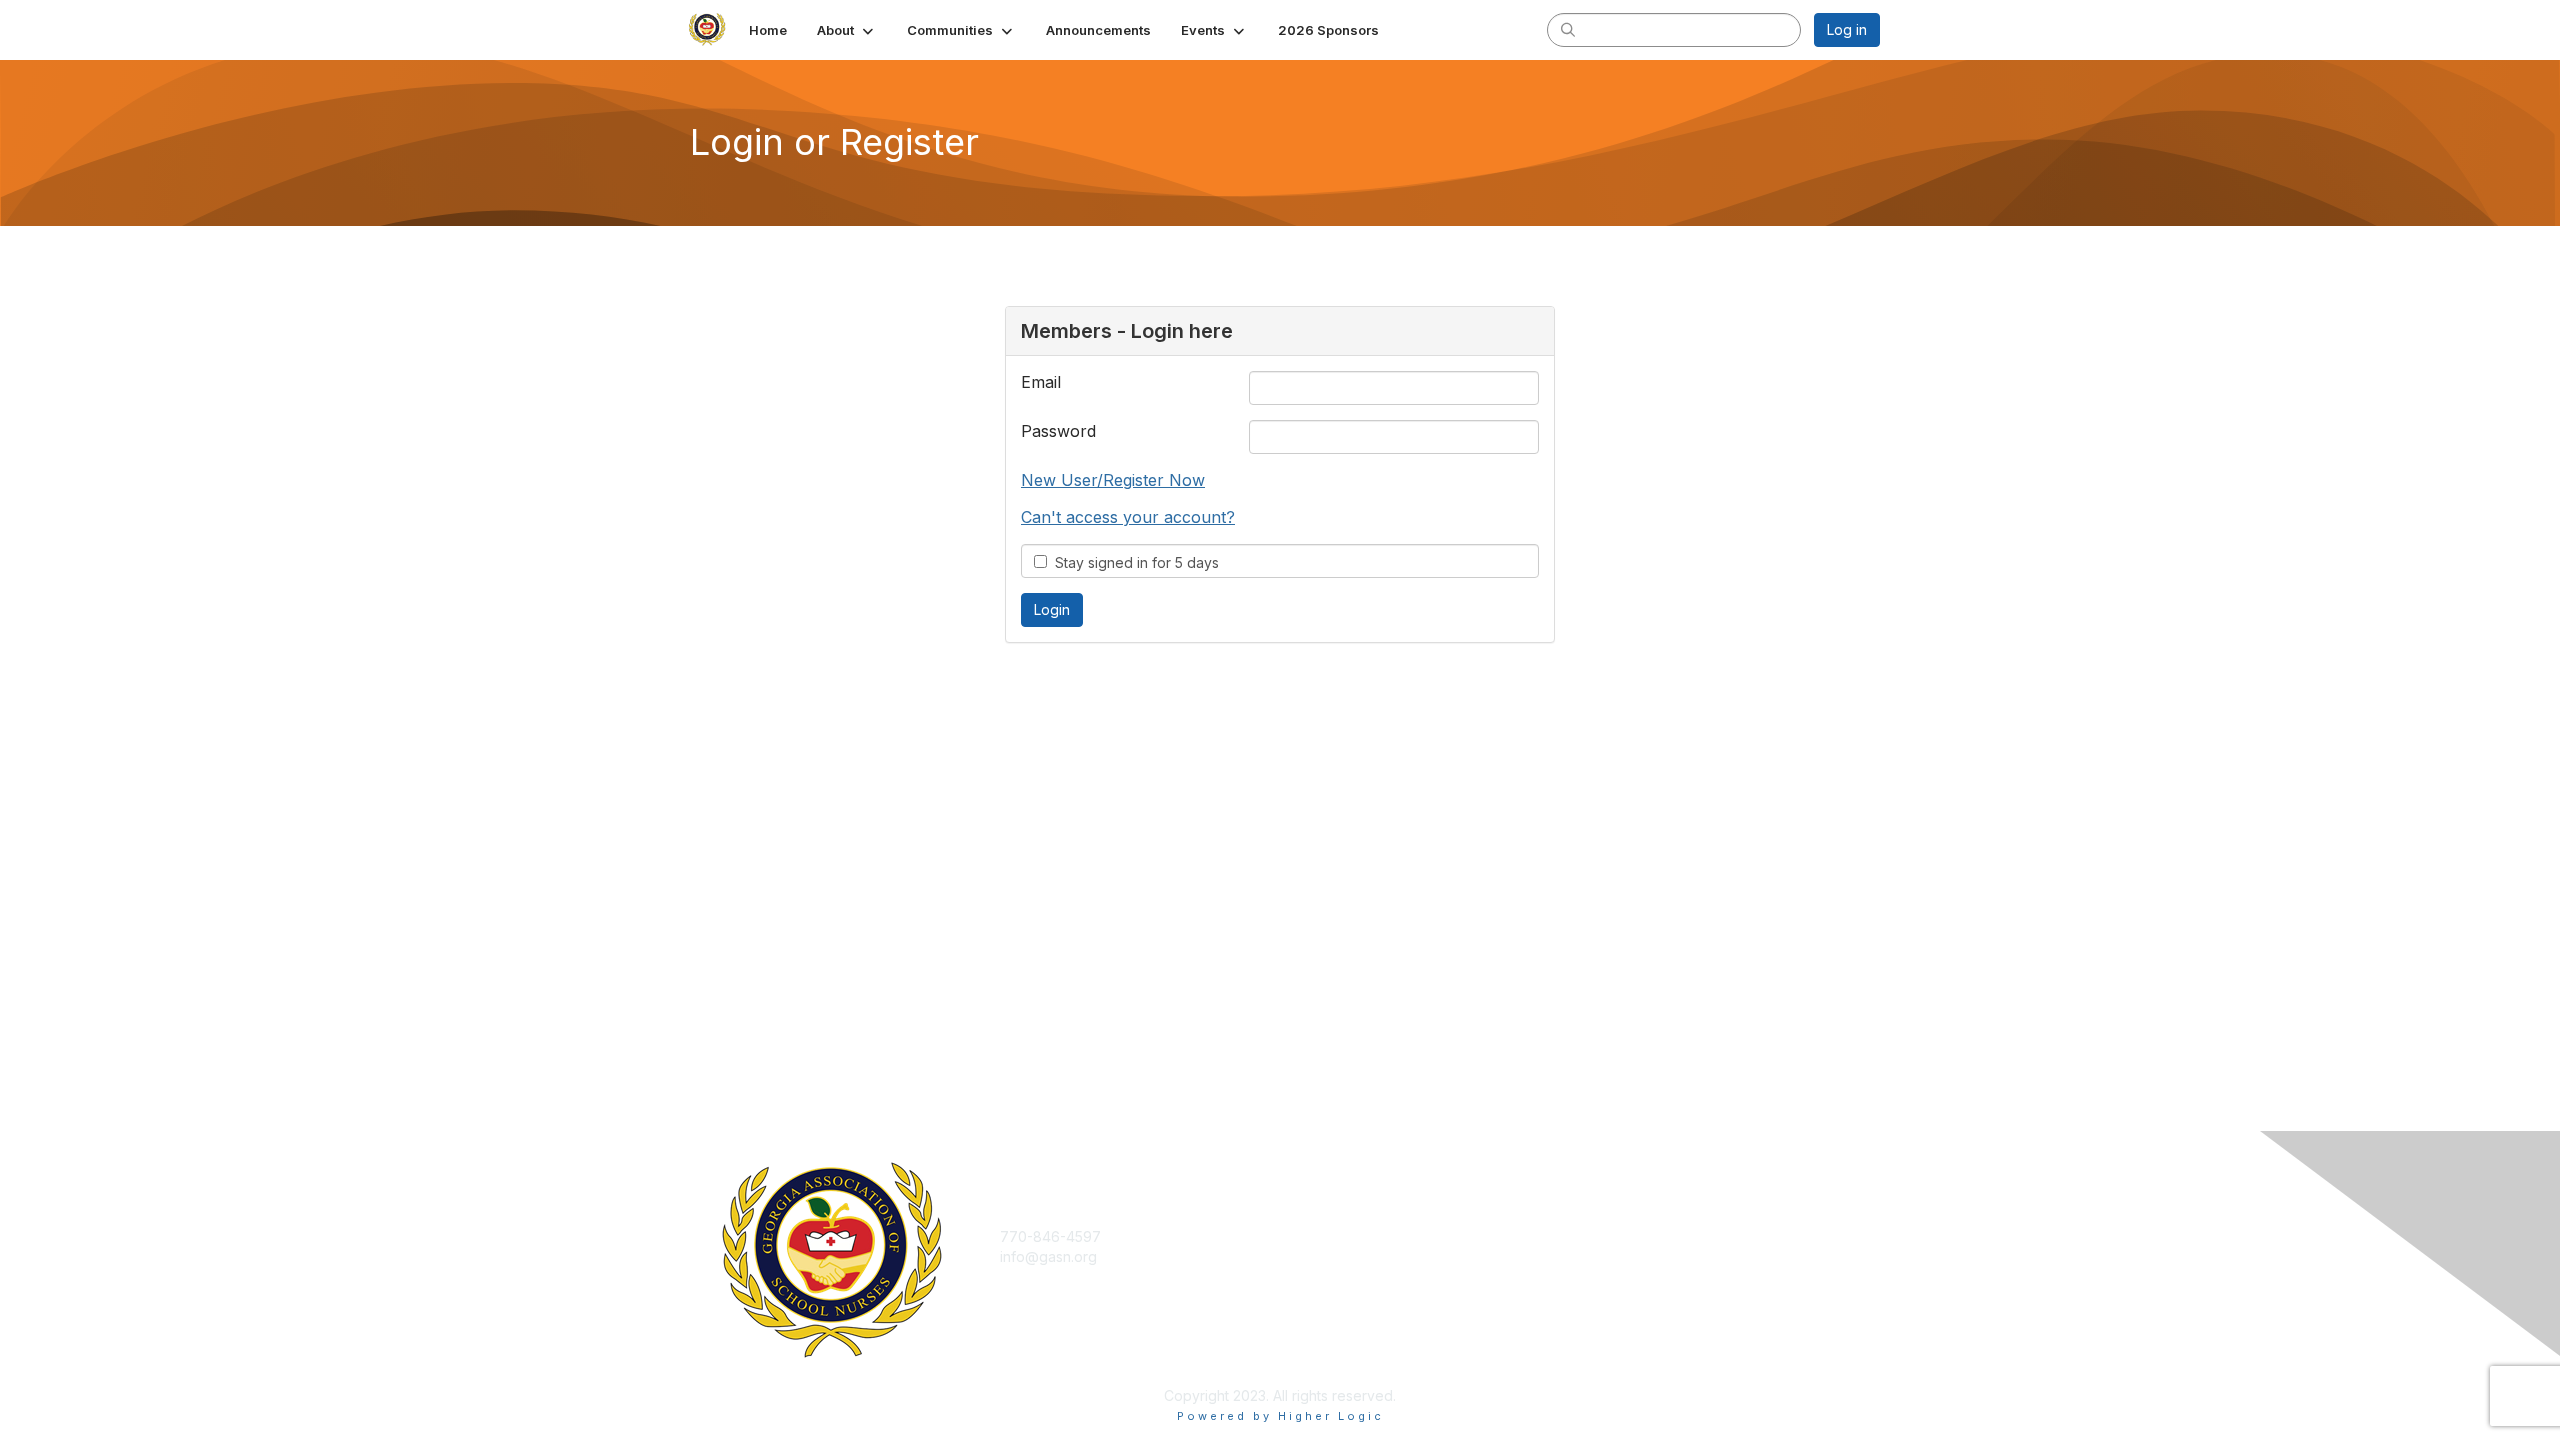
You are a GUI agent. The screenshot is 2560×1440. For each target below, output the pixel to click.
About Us (1607, 1236)
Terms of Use (1621, 1256)
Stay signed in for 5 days (1133, 562)
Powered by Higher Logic (1280, 1416)
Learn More (1326, 1275)
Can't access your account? (1128, 517)
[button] (847, 30)
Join (1302, 1236)
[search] (1568, 29)
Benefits (1315, 1256)
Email (1041, 382)
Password (1058, 431)
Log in (1847, 29)
